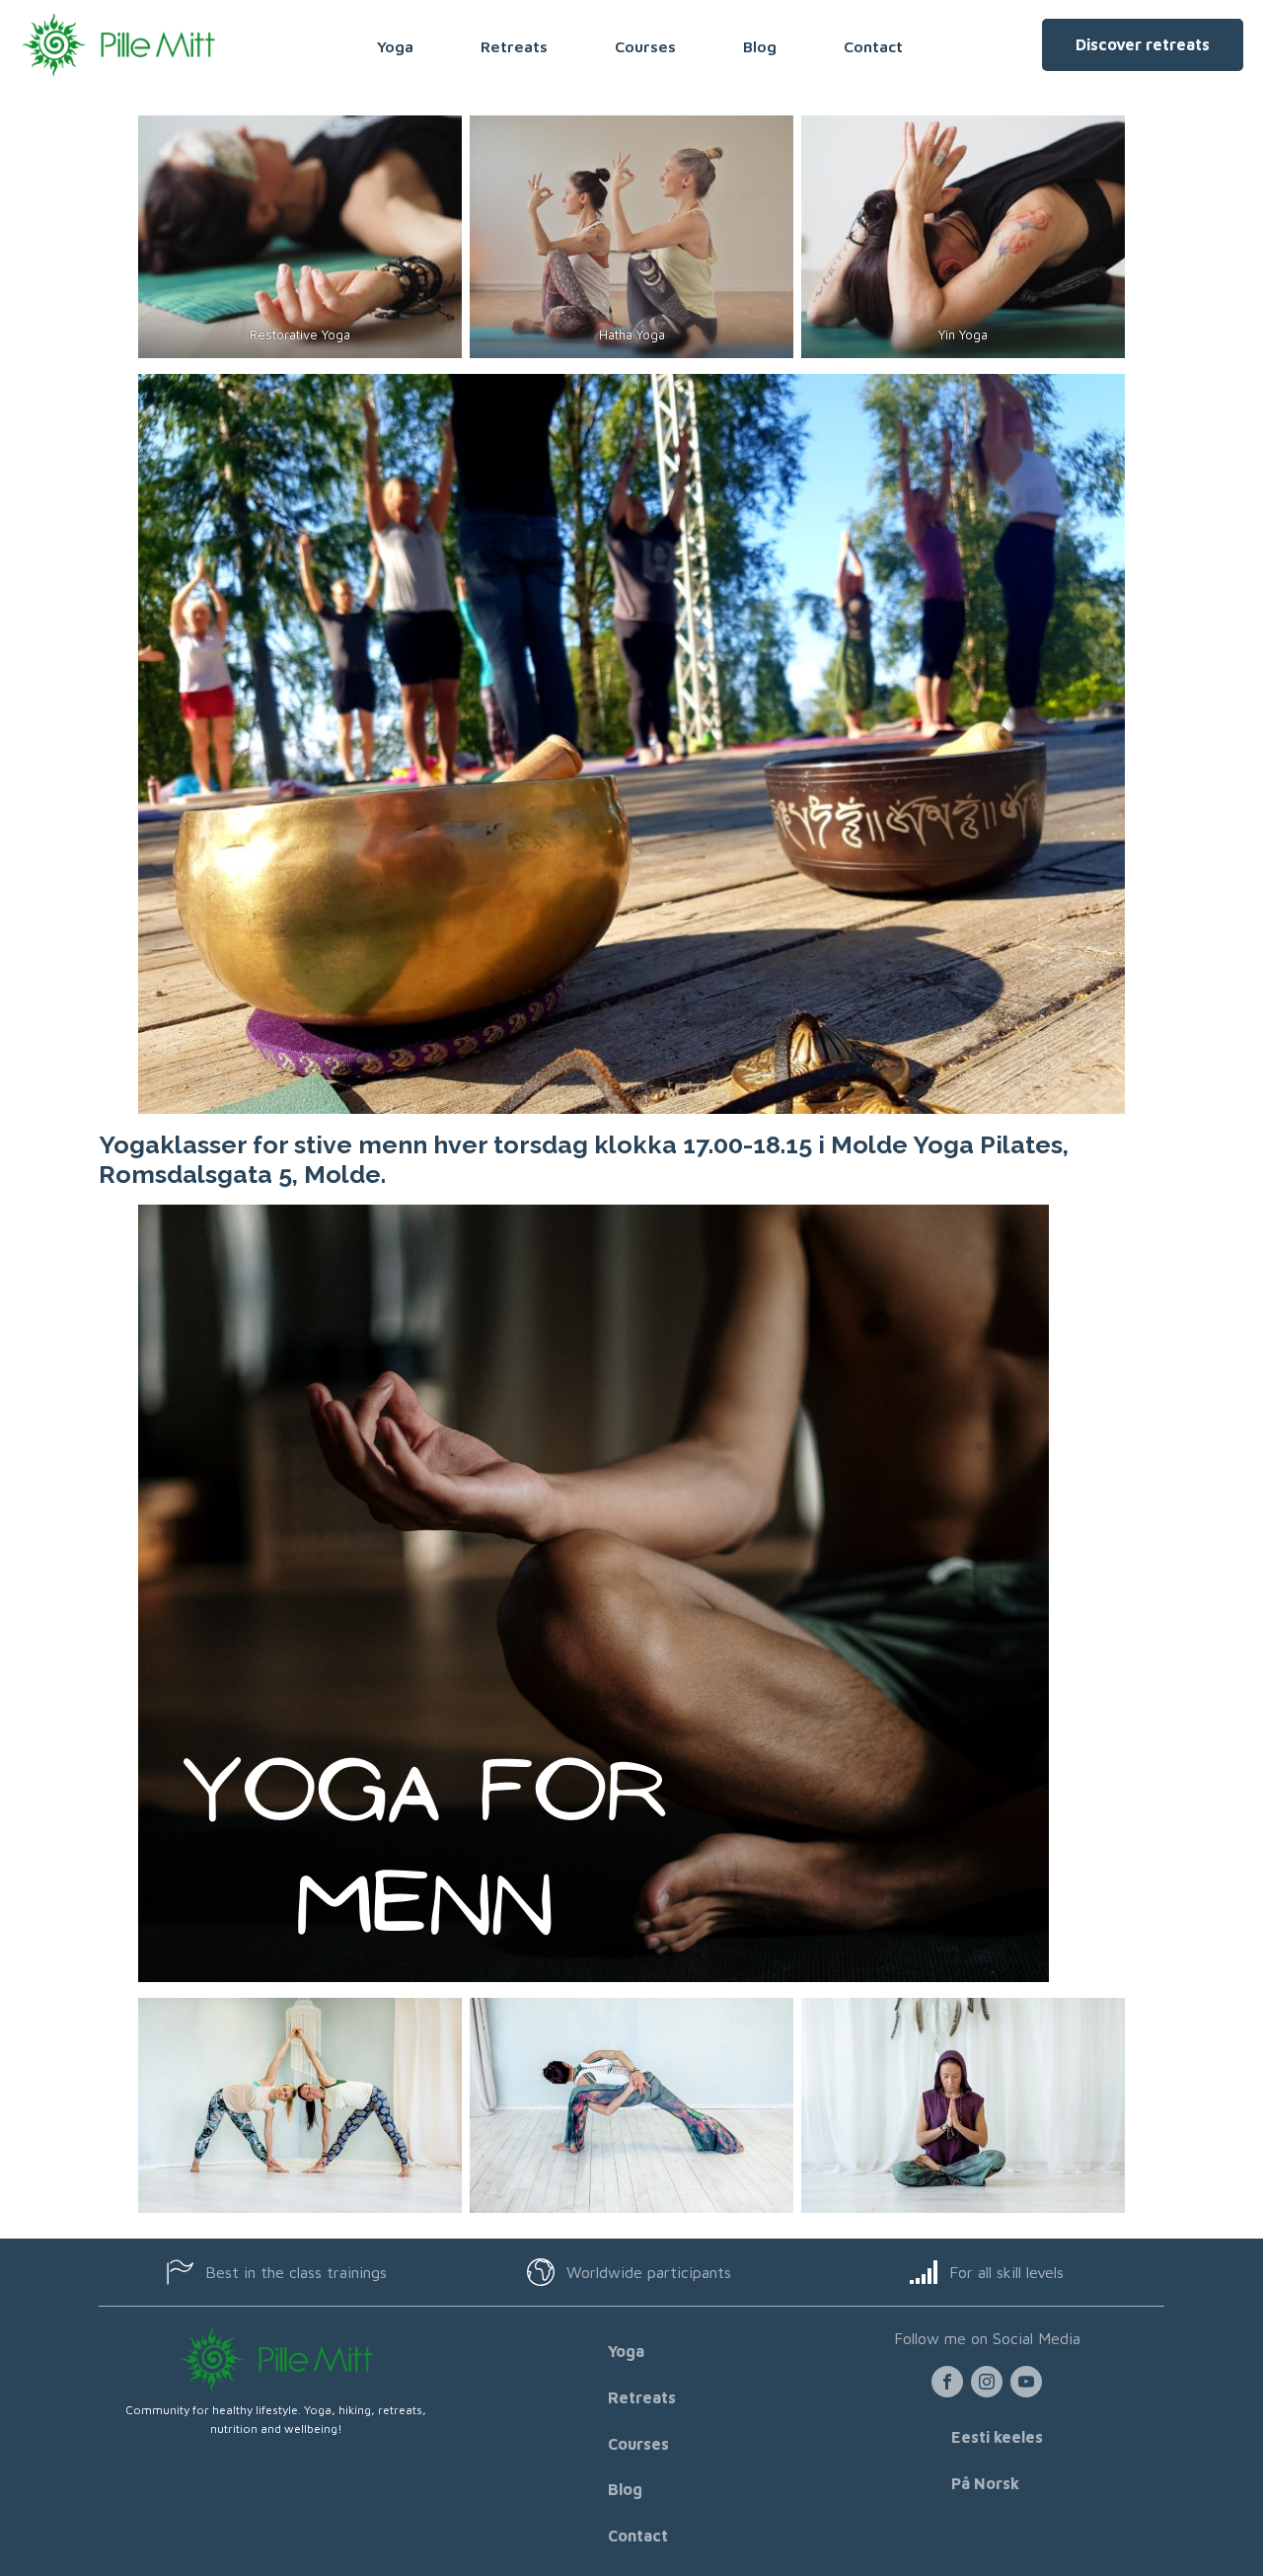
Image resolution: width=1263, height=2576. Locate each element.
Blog (760, 46)
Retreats (514, 46)
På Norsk (985, 2483)
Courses (645, 46)
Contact (873, 46)
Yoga (395, 46)
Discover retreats (1143, 44)
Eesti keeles (997, 2437)
